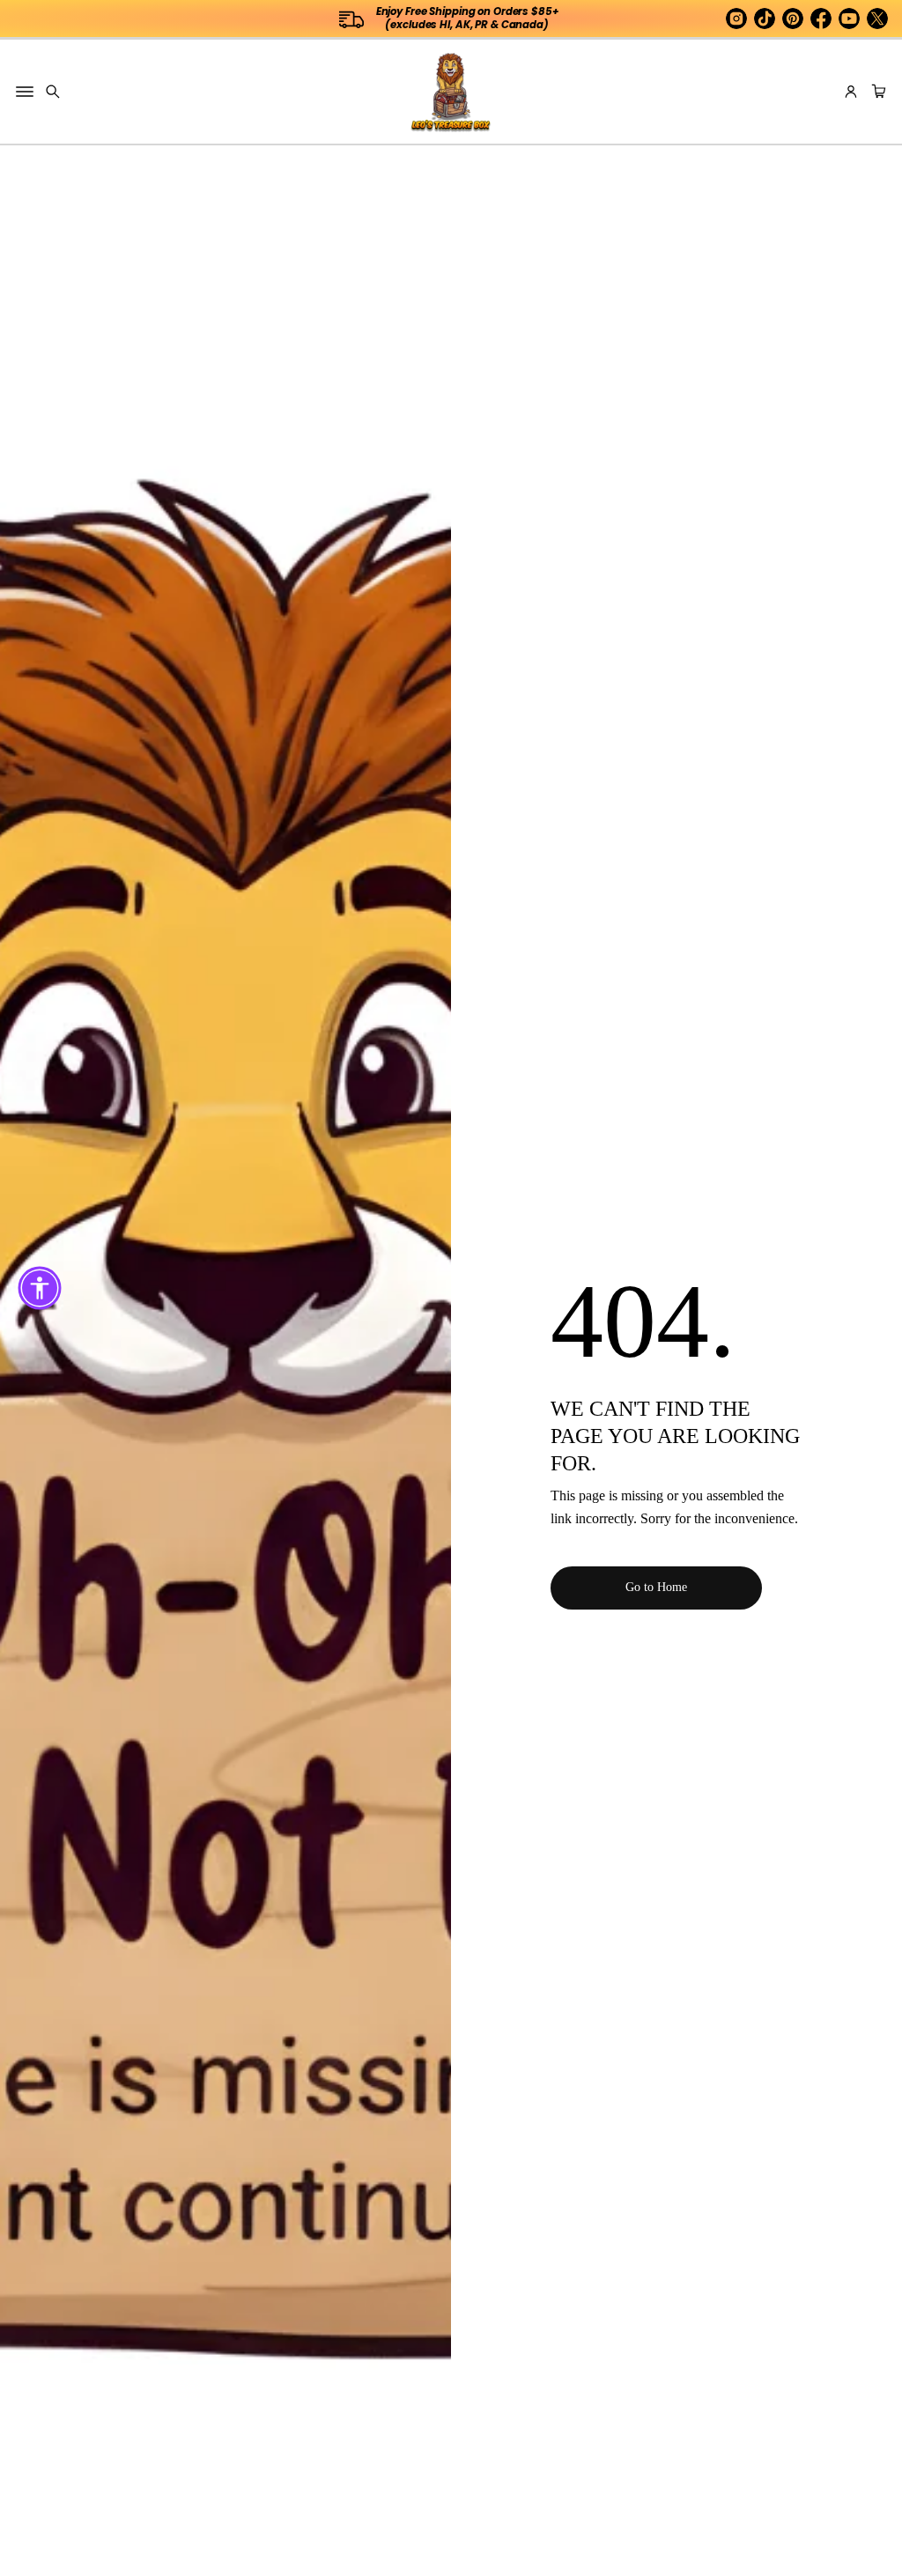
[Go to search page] (53, 92)
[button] (53, 92)
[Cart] (876, 92)
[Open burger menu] (25, 92)
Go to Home (656, 1587)
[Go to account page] (851, 92)
